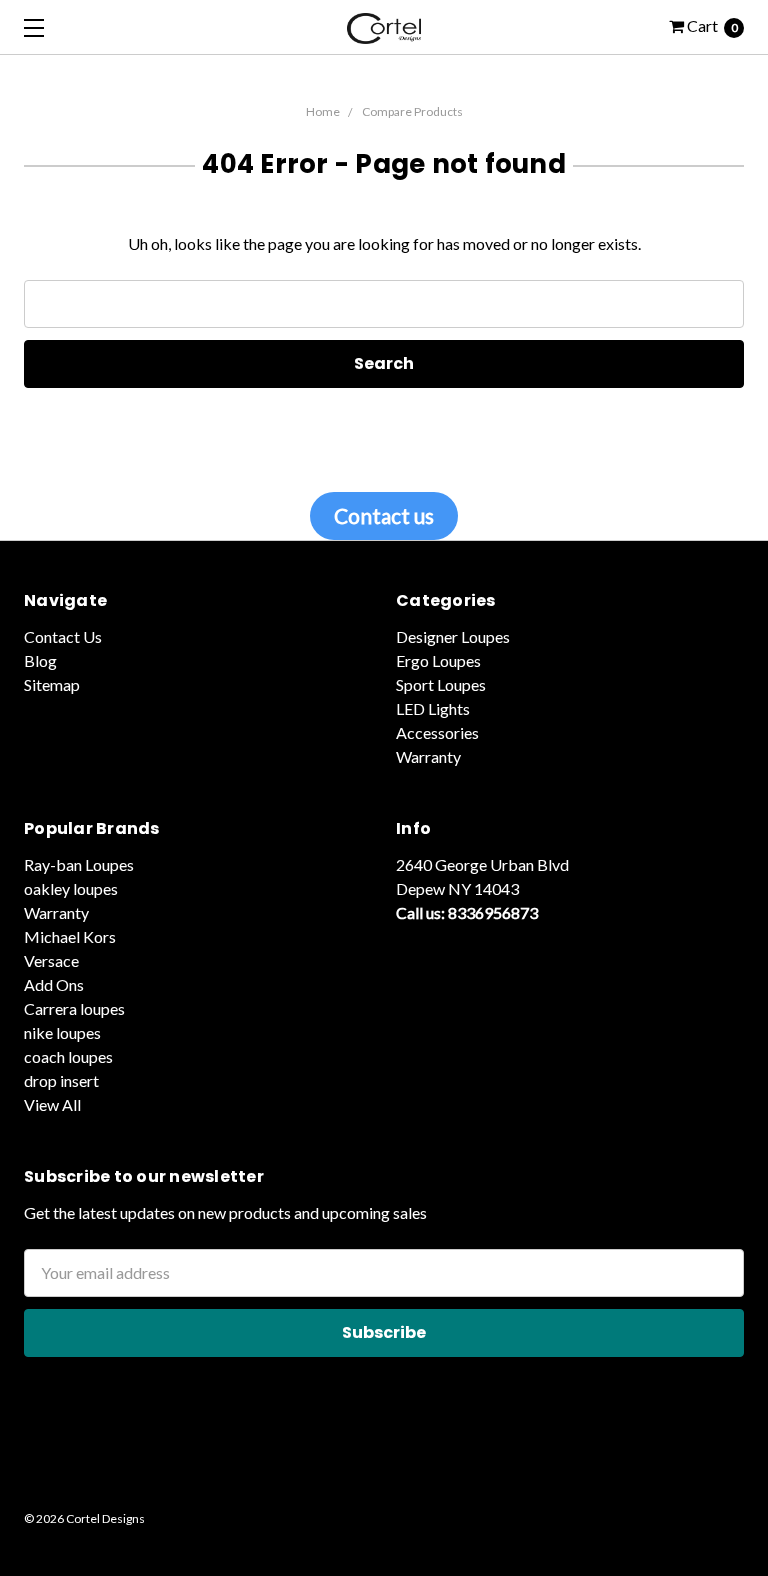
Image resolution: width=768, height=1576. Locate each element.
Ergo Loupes (438, 660)
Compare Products (412, 111)
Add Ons (54, 984)
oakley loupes (71, 888)
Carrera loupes (74, 1008)
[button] (384, 1473)
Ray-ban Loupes (79, 864)
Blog (40, 660)
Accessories (437, 732)
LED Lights (433, 708)
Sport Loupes (441, 684)
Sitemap (52, 684)
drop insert (61, 1080)
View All (52, 1104)
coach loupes (68, 1056)
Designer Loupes (453, 636)
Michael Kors (70, 936)
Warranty (428, 756)
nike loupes (62, 1032)
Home (323, 111)
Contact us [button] (384, 515)
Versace (51, 960)
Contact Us (63, 636)
